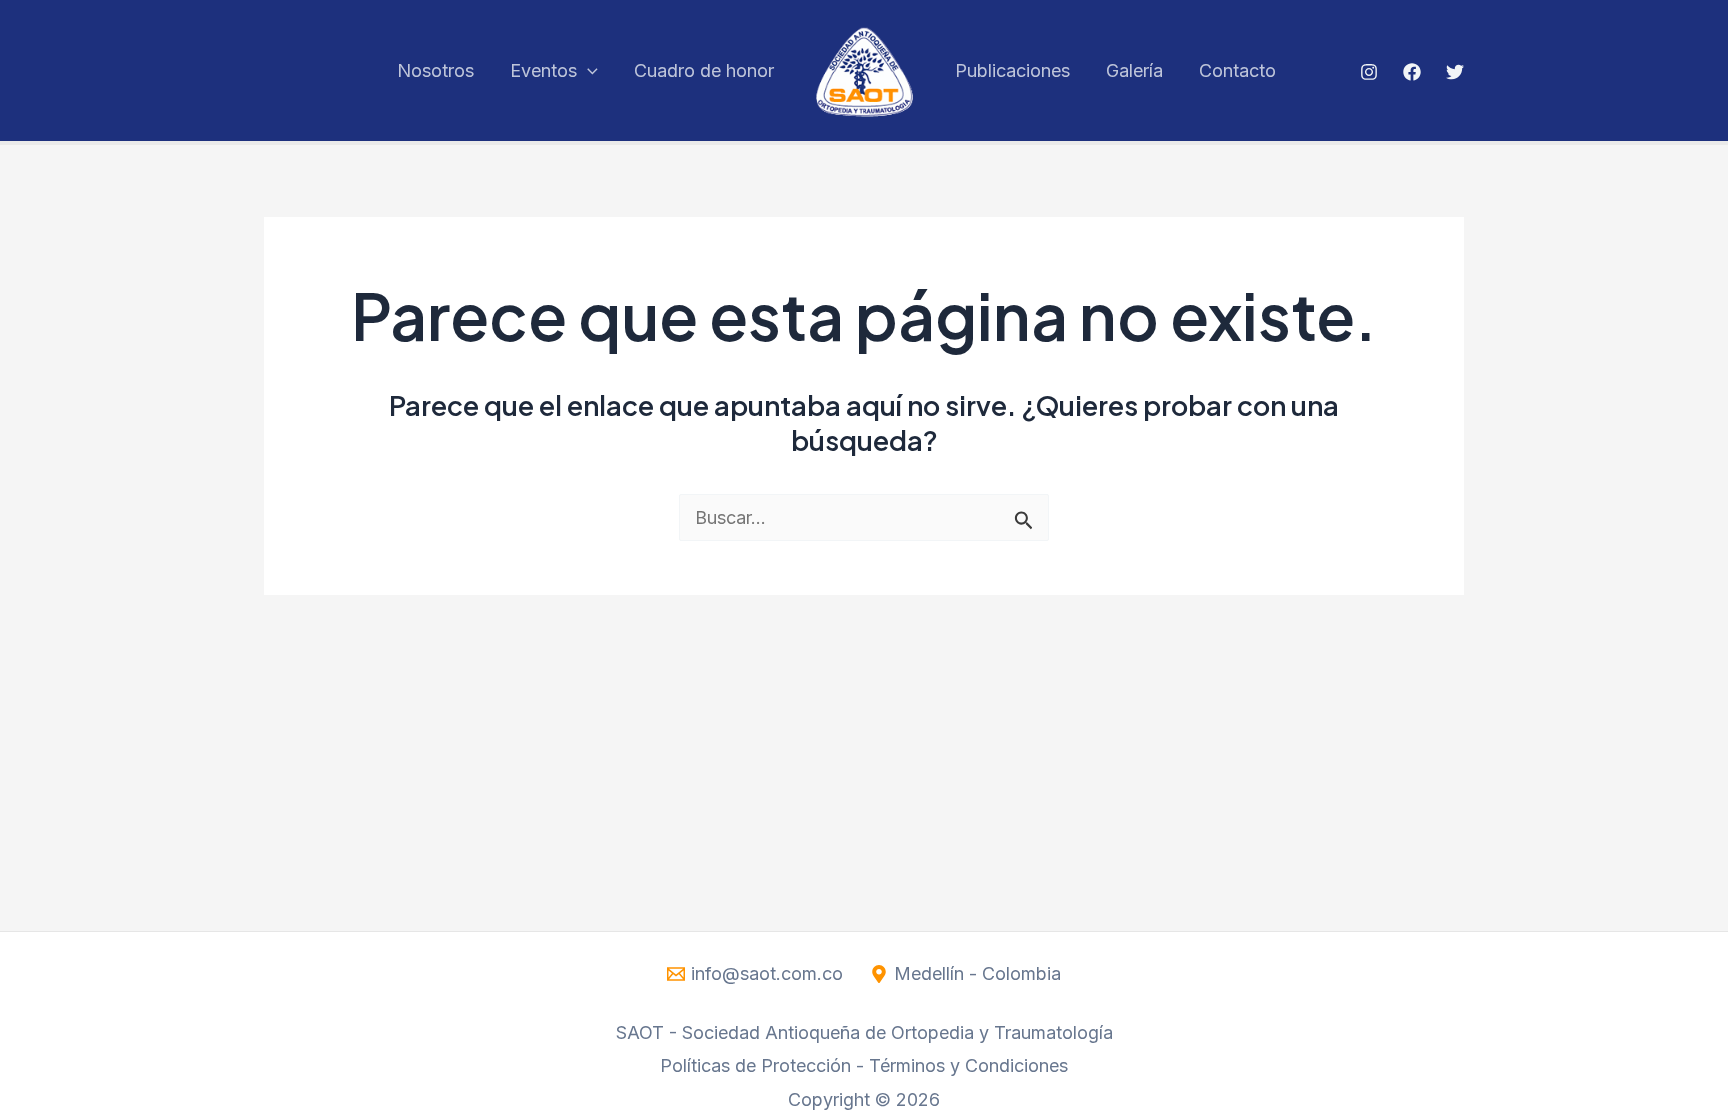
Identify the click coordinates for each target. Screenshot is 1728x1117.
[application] (587, 70)
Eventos (543, 70)
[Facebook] (1412, 72)
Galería (1134, 70)
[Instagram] (1369, 72)
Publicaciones (1012, 70)
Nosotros (435, 70)
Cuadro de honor (704, 70)
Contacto (1237, 70)
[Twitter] (1455, 72)
